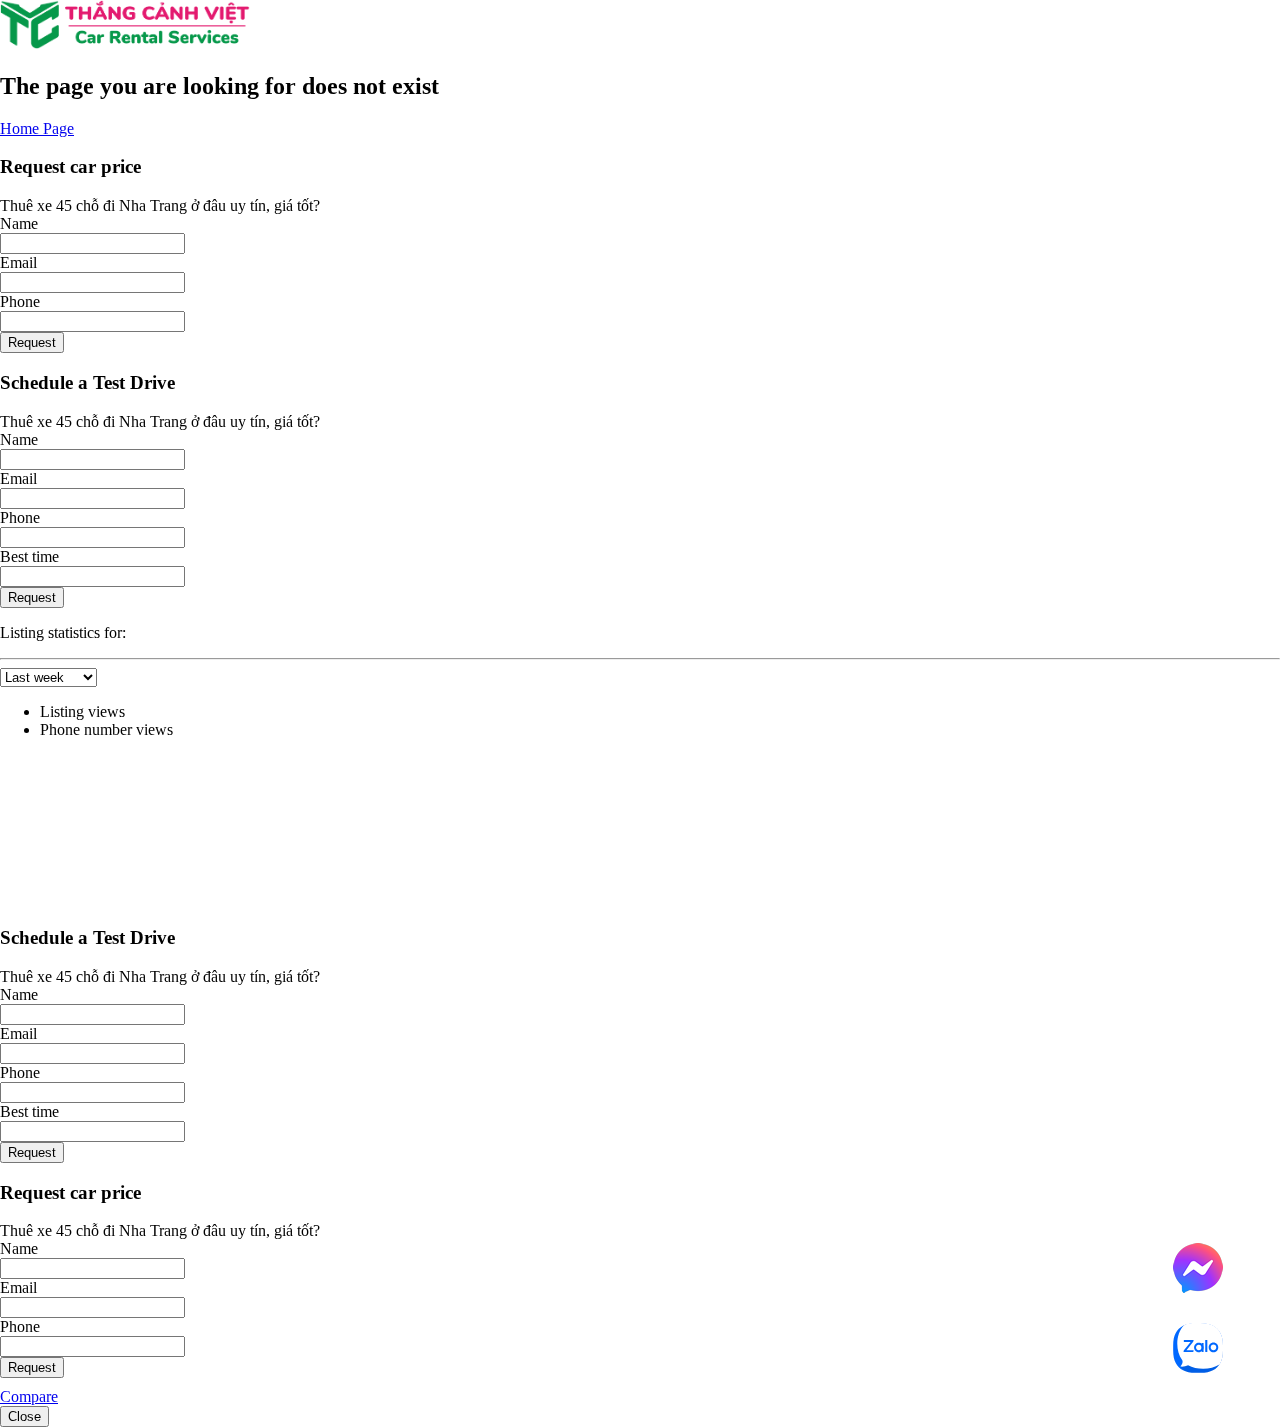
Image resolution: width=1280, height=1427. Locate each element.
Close (24, 1416)
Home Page (37, 128)
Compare (29, 1396)
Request (32, 342)
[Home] (125, 43)
